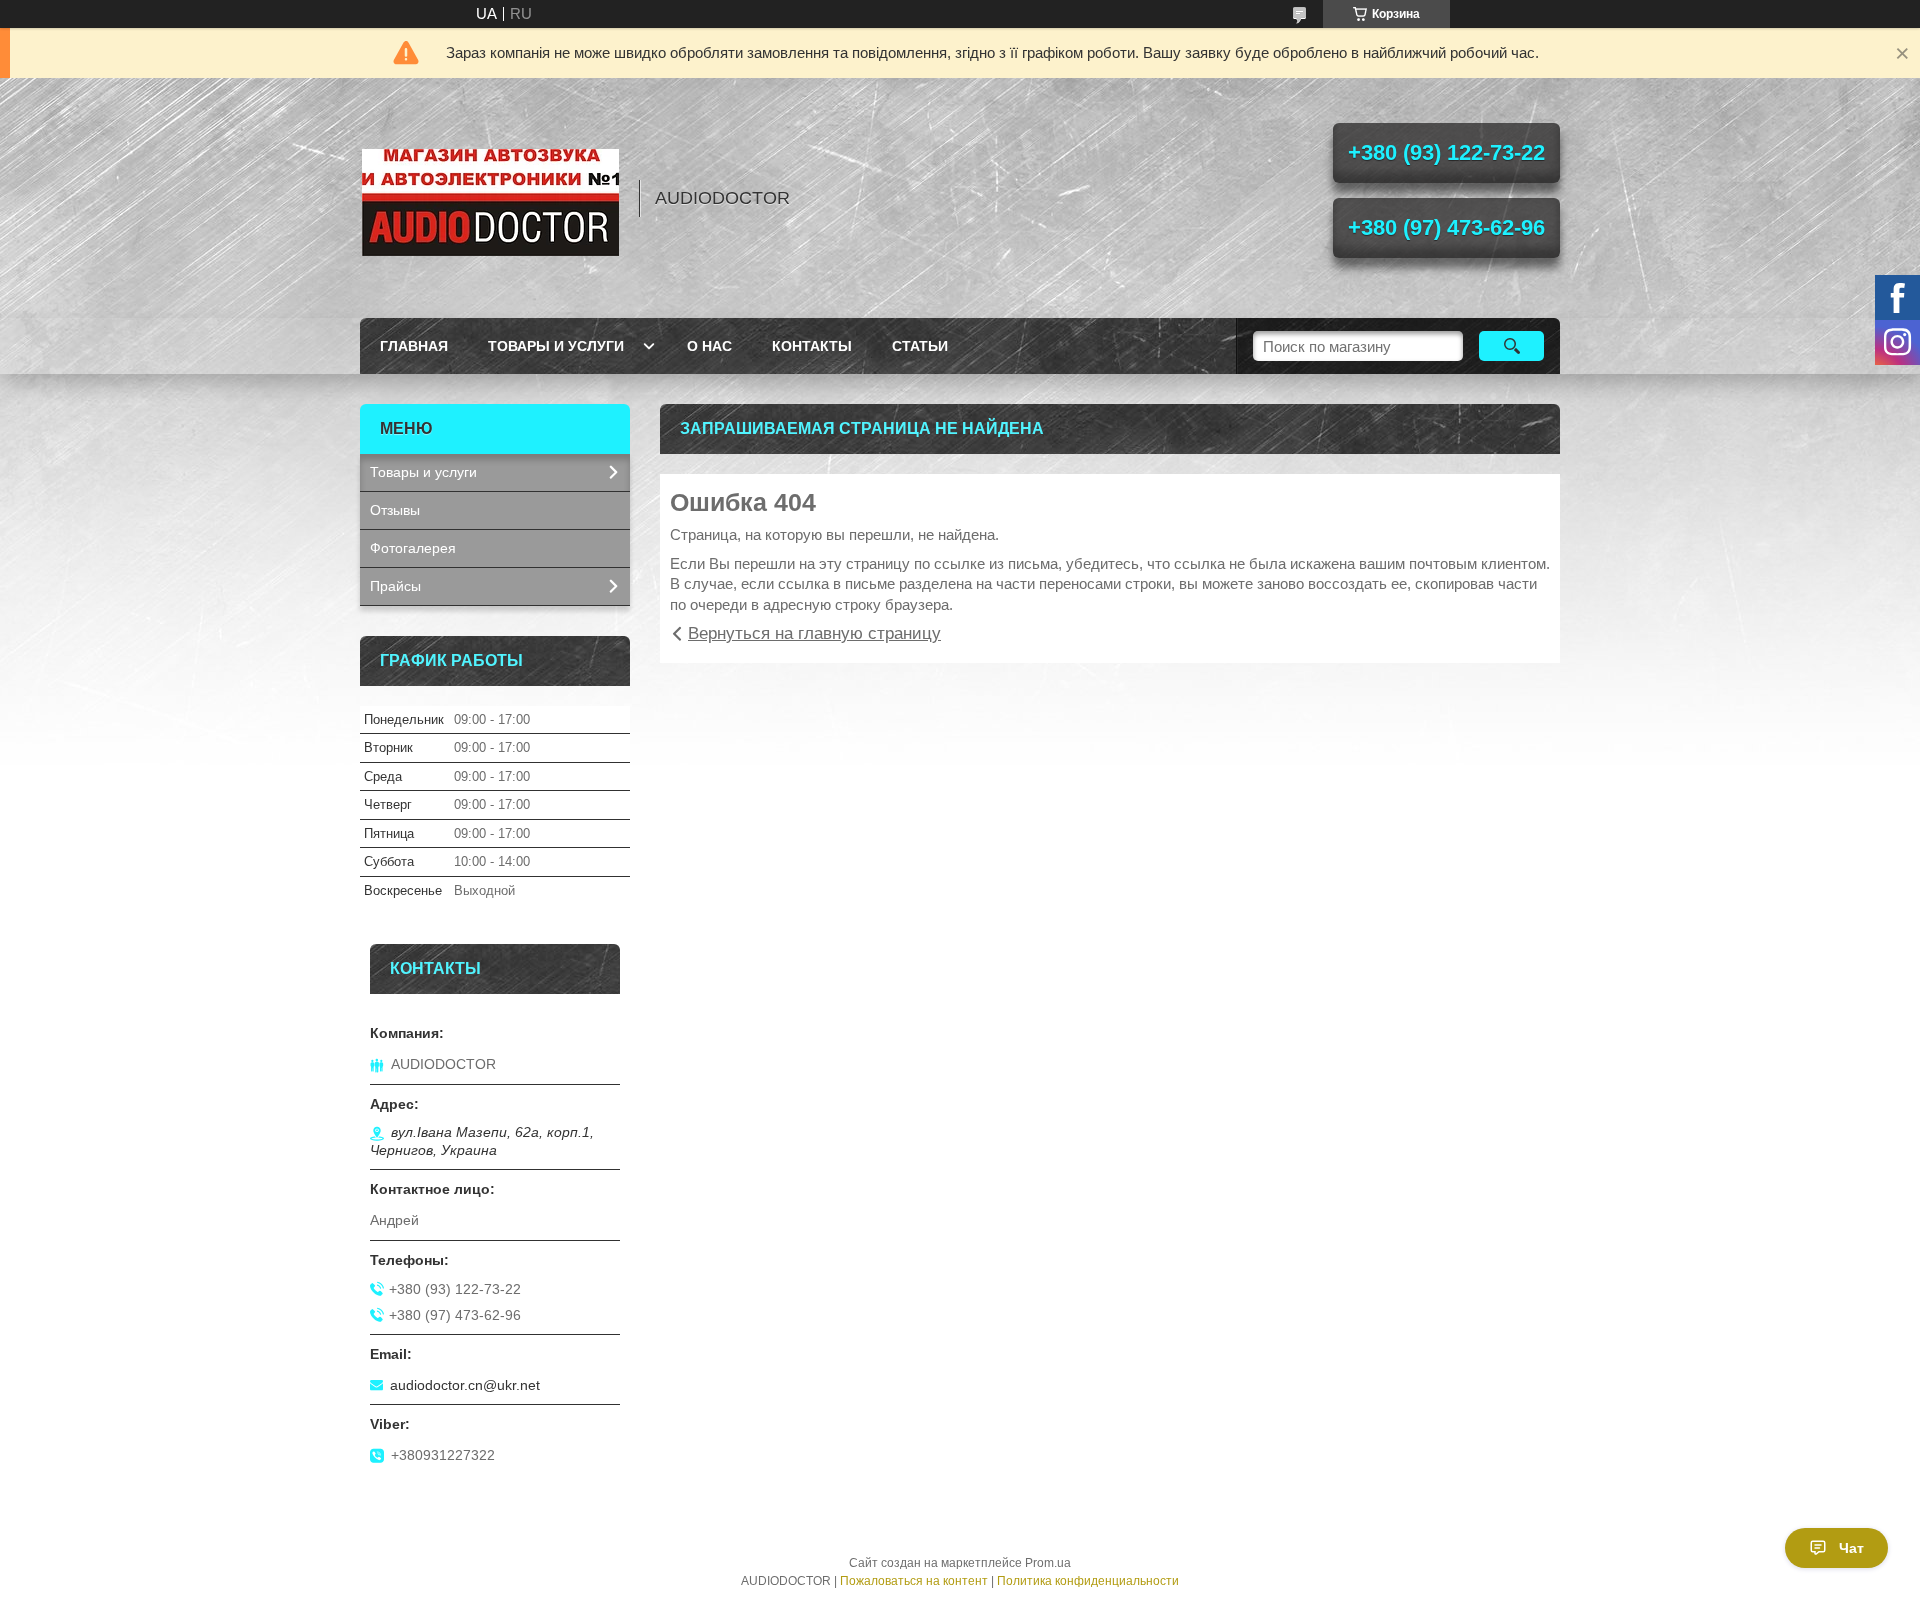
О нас (709, 346)
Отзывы (395, 510)
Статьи (920, 346)
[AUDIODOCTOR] (490, 198)
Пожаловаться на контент (914, 1581)
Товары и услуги (556, 346)
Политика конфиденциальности (1088, 1581)
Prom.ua (1048, 1563)
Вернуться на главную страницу (814, 633)
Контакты (812, 346)
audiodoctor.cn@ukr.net (465, 1385)
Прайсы (395, 586)
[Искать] (1511, 346)
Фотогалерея (413, 548)
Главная (414, 346)
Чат (1851, 1548)
